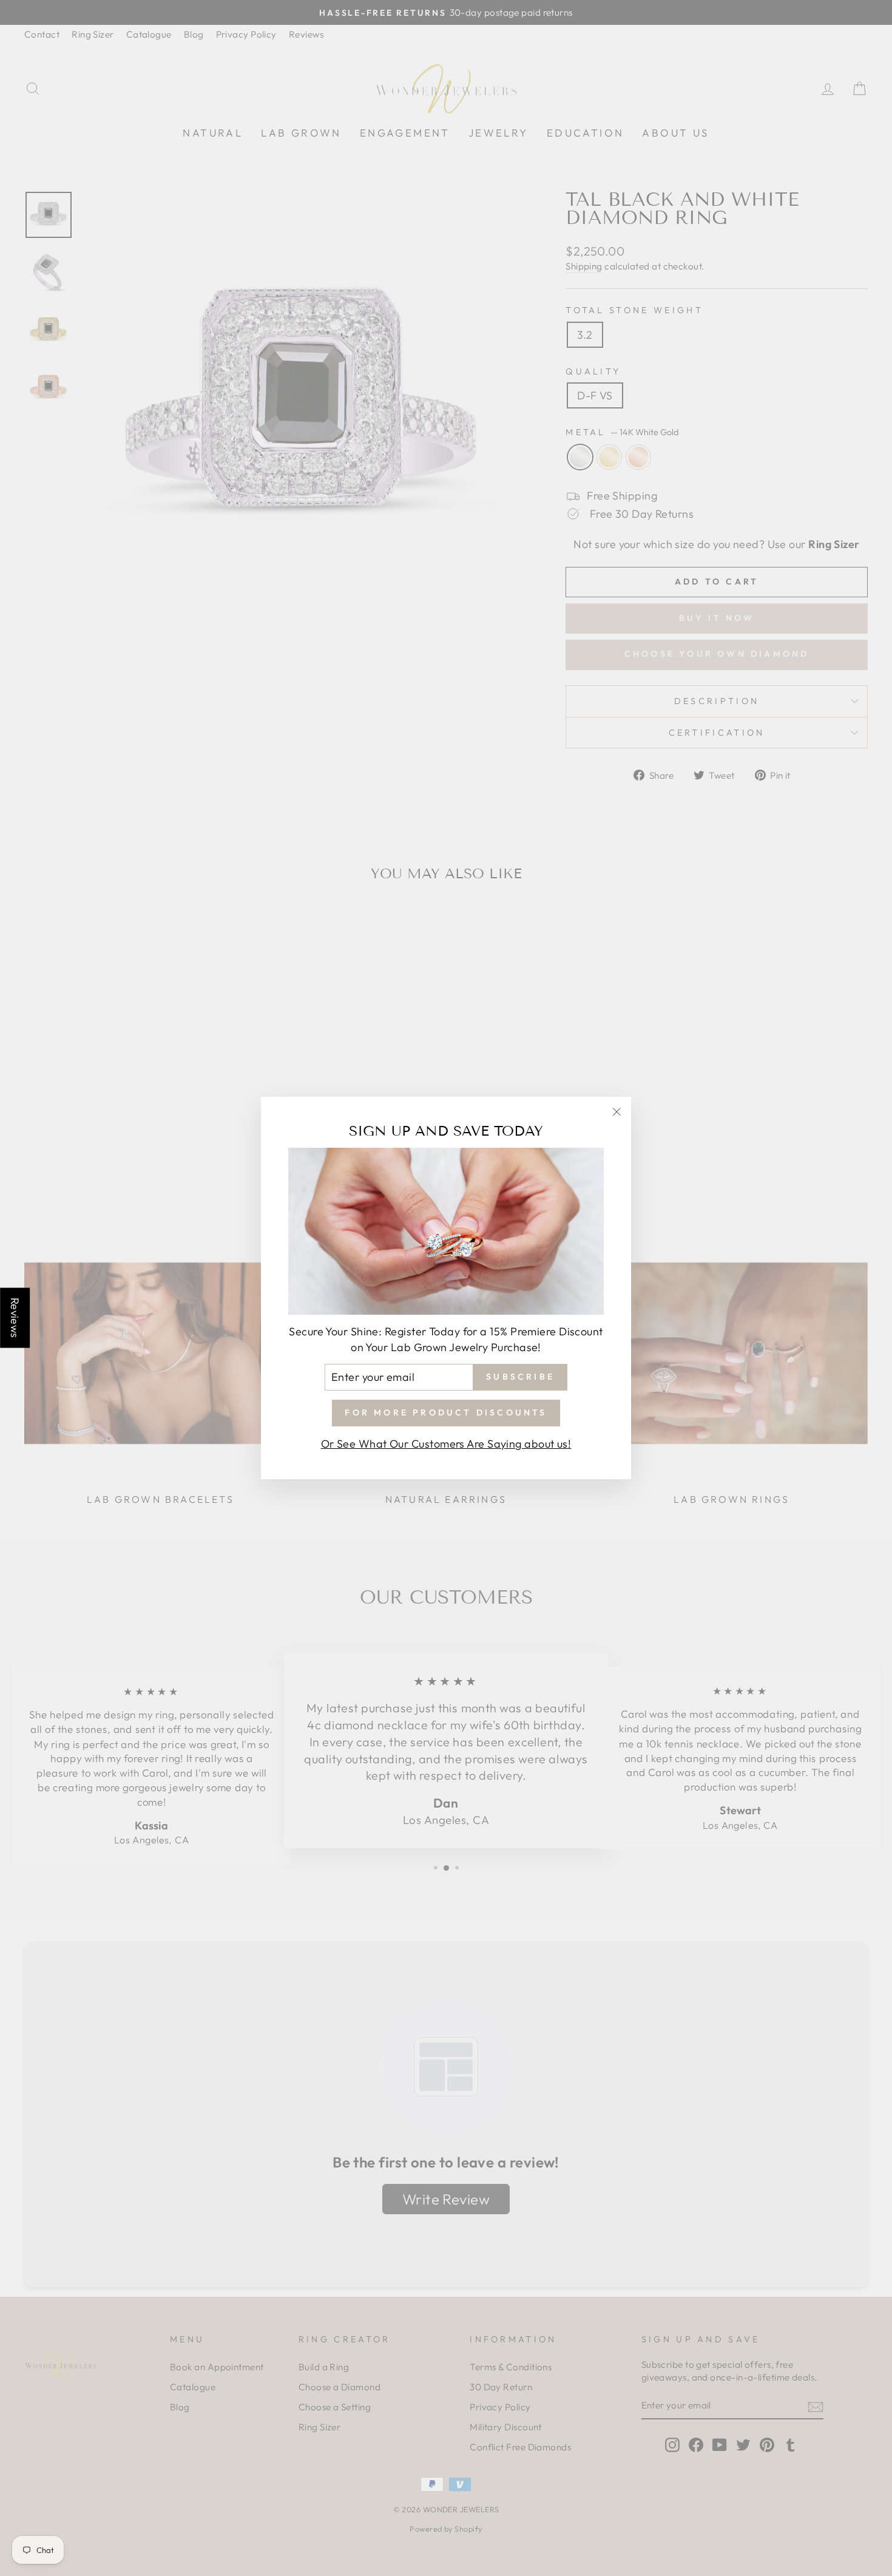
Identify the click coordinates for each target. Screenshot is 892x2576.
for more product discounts (446, 1412)
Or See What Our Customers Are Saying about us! (446, 1444)
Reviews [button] (15, 1318)
